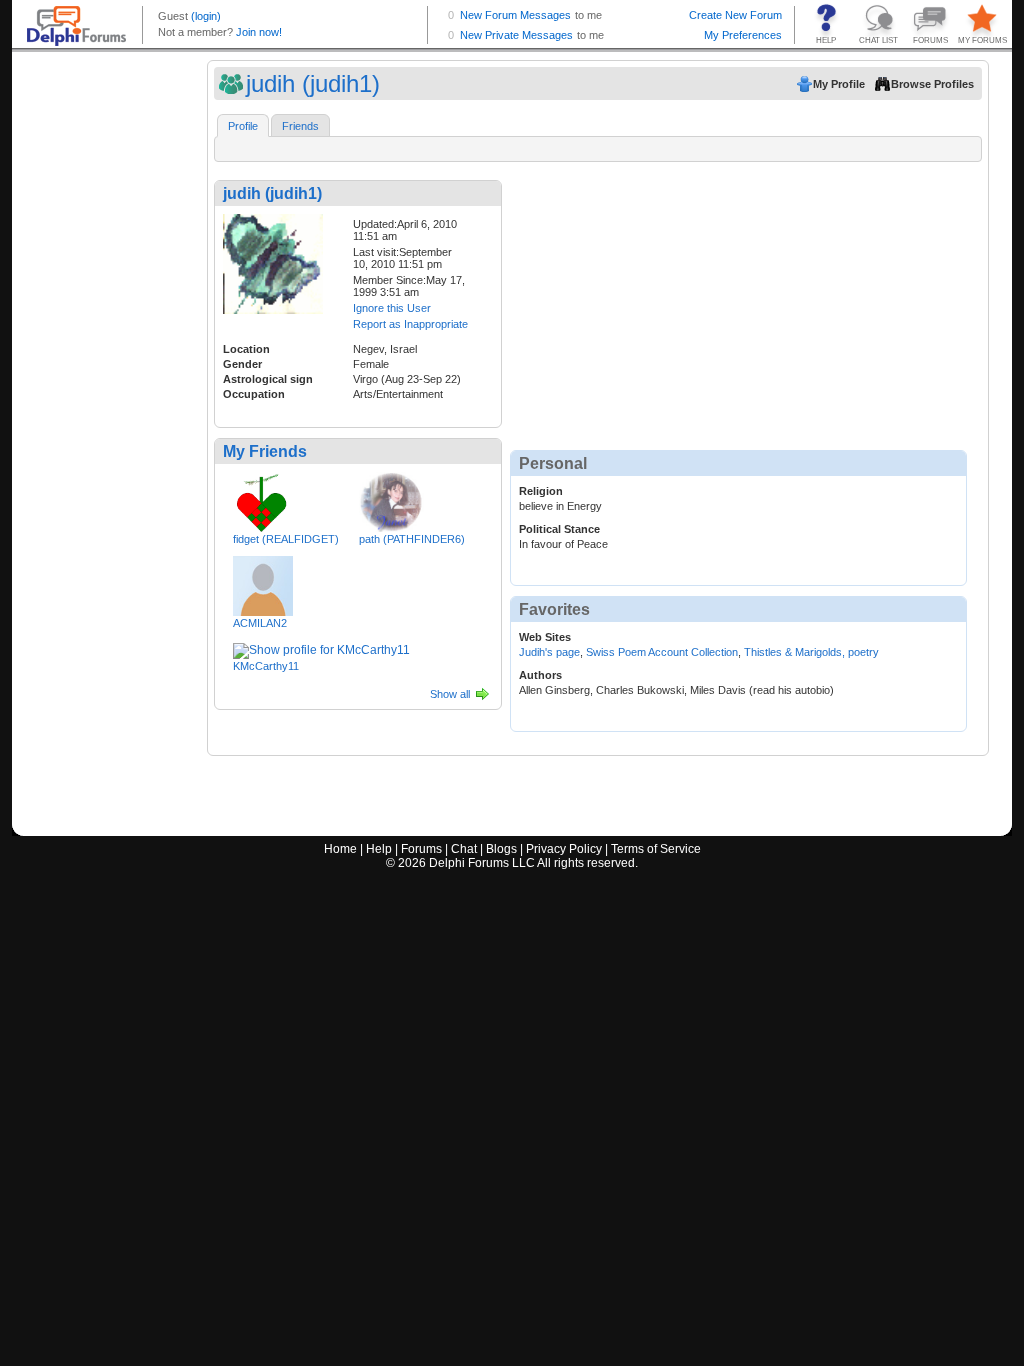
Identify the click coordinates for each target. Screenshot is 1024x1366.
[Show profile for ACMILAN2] (263, 582)
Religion (541, 491)
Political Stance (559, 529)
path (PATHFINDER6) (412, 539)
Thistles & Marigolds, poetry (811, 652)
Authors (540, 675)
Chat (464, 849)
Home (340, 849)
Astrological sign (268, 379)
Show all (450, 694)
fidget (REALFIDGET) (286, 539)
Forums (421, 849)
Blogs (501, 849)
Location (246, 349)
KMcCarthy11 (266, 666)
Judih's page (549, 652)
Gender (242, 364)
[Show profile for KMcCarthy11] (321, 647)
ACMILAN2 (260, 623)
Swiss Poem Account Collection (662, 652)
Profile (243, 126)
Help (379, 849)
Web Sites (545, 637)
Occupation (254, 394)
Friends (300, 126)
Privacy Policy (564, 849)
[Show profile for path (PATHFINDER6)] (392, 498)
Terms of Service (656, 849)
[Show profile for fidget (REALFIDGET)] (261, 498)
